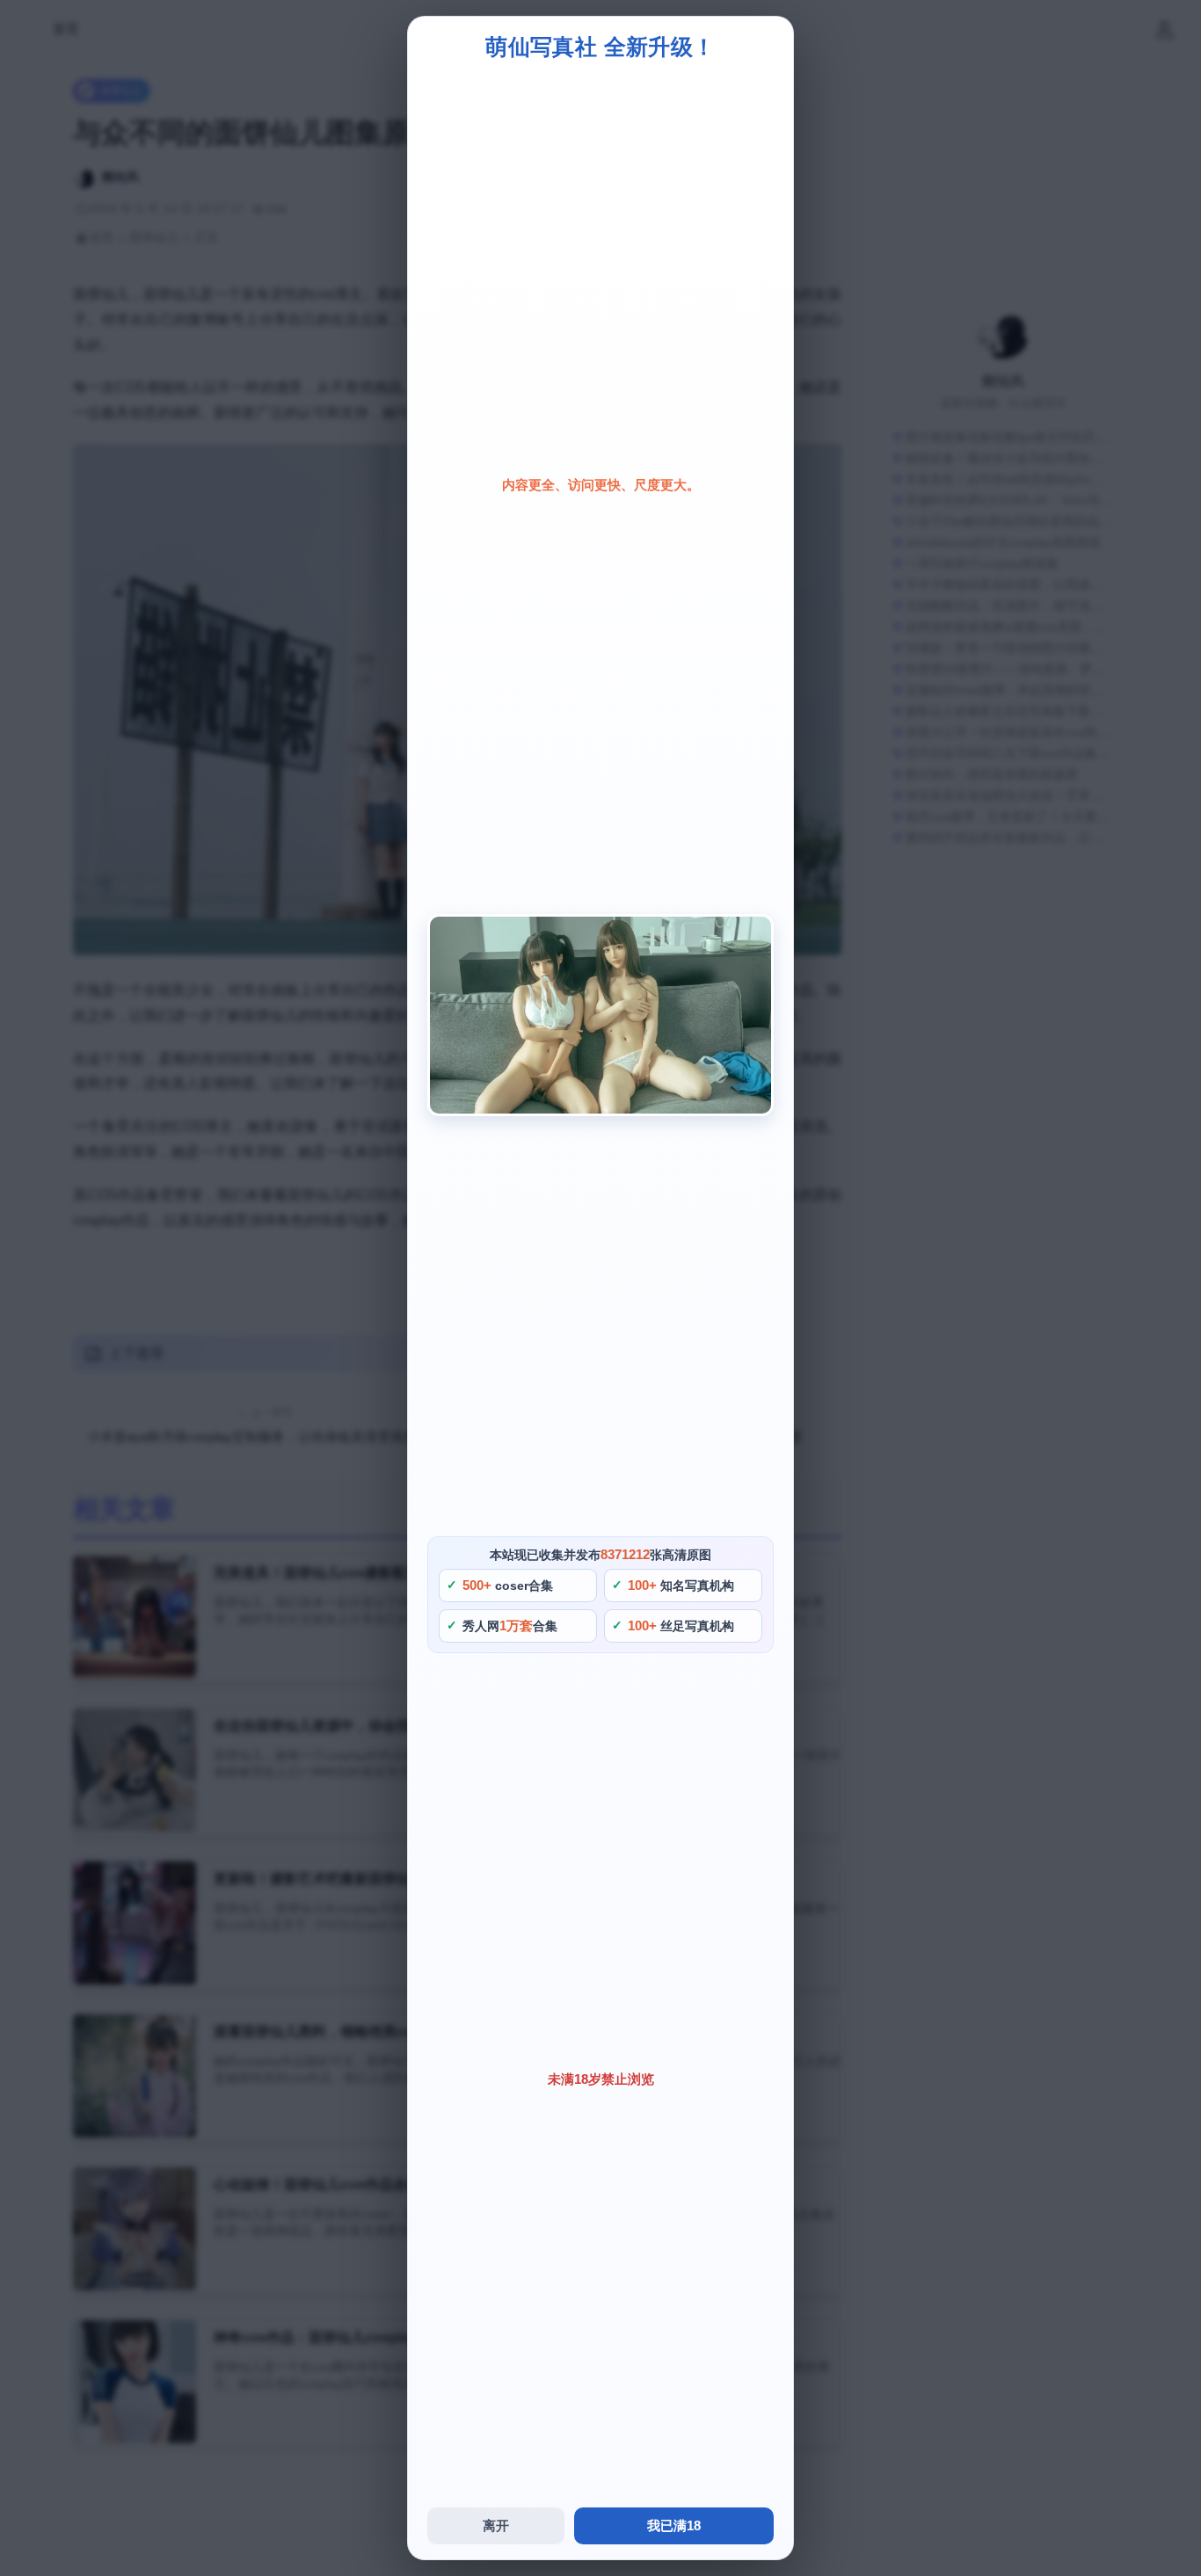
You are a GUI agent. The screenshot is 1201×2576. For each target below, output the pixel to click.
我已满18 (674, 2525)
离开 (496, 2525)
